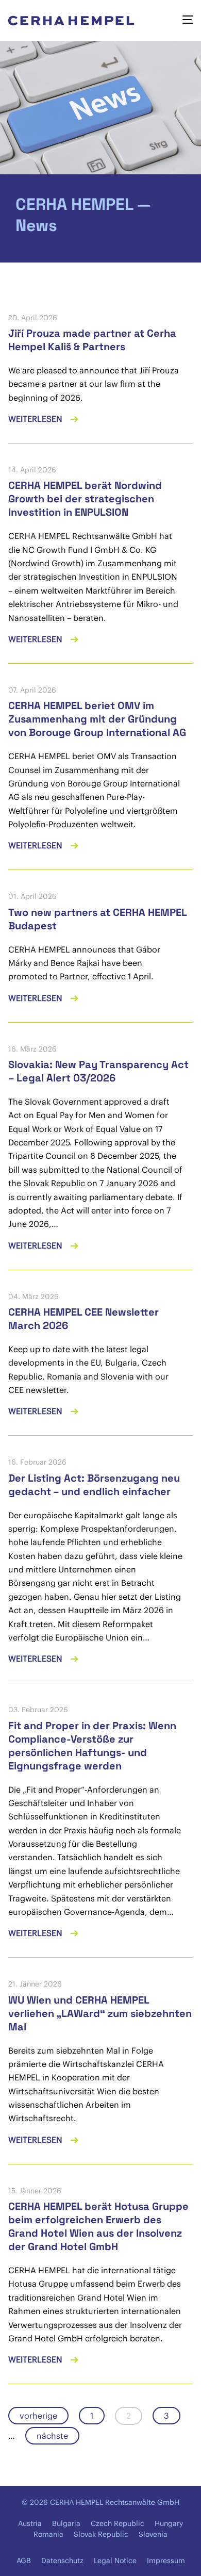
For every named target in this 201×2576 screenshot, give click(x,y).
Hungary (169, 2523)
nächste (52, 2436)
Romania (48, 2534)
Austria (30, 2523)
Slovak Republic (101, 2534)
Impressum (166, 2561)
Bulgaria (66, 2523)
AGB (24, 2561)
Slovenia (153, 2534)
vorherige (38, 2416)
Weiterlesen (36, 419)
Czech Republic (118, 2523)
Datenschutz (62, 2561)
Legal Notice (115, 2561)
